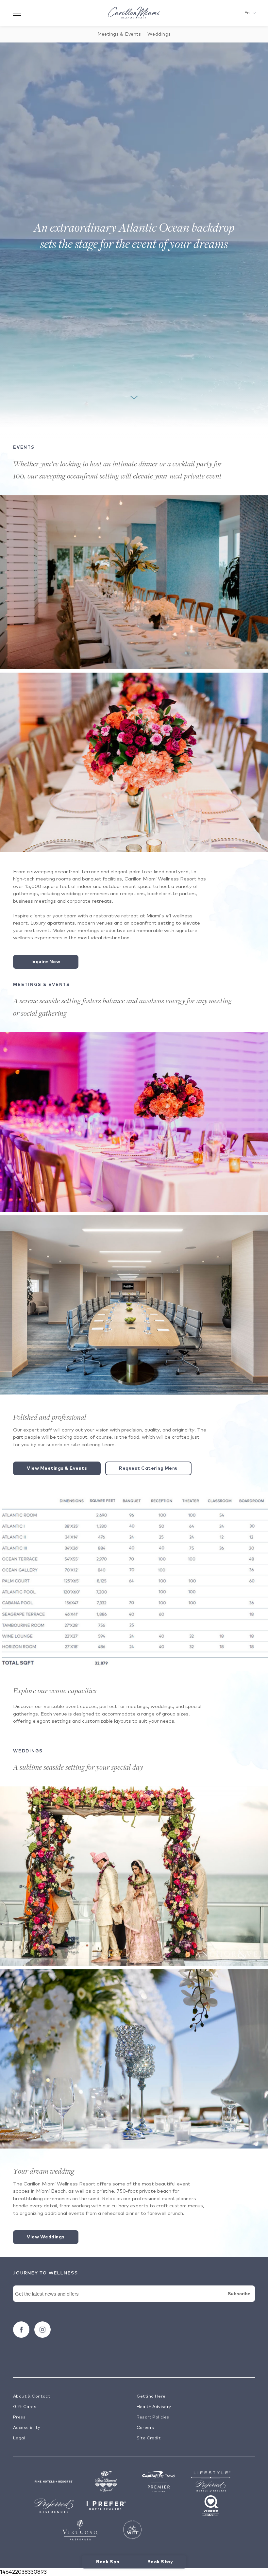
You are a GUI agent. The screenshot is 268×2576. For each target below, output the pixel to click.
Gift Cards (25, 2407)
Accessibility (27, 2428)
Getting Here (151, 2396)
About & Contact (32, 2396)
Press (19, 2417)
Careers (145, 2428)
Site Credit (149, 2438)
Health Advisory (154, 2407)
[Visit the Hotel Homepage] (134, 13)
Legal (19, 2438)
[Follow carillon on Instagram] (42, 2330)
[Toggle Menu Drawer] (17, 13)
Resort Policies (153, 2417)
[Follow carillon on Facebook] (21, 2330)
